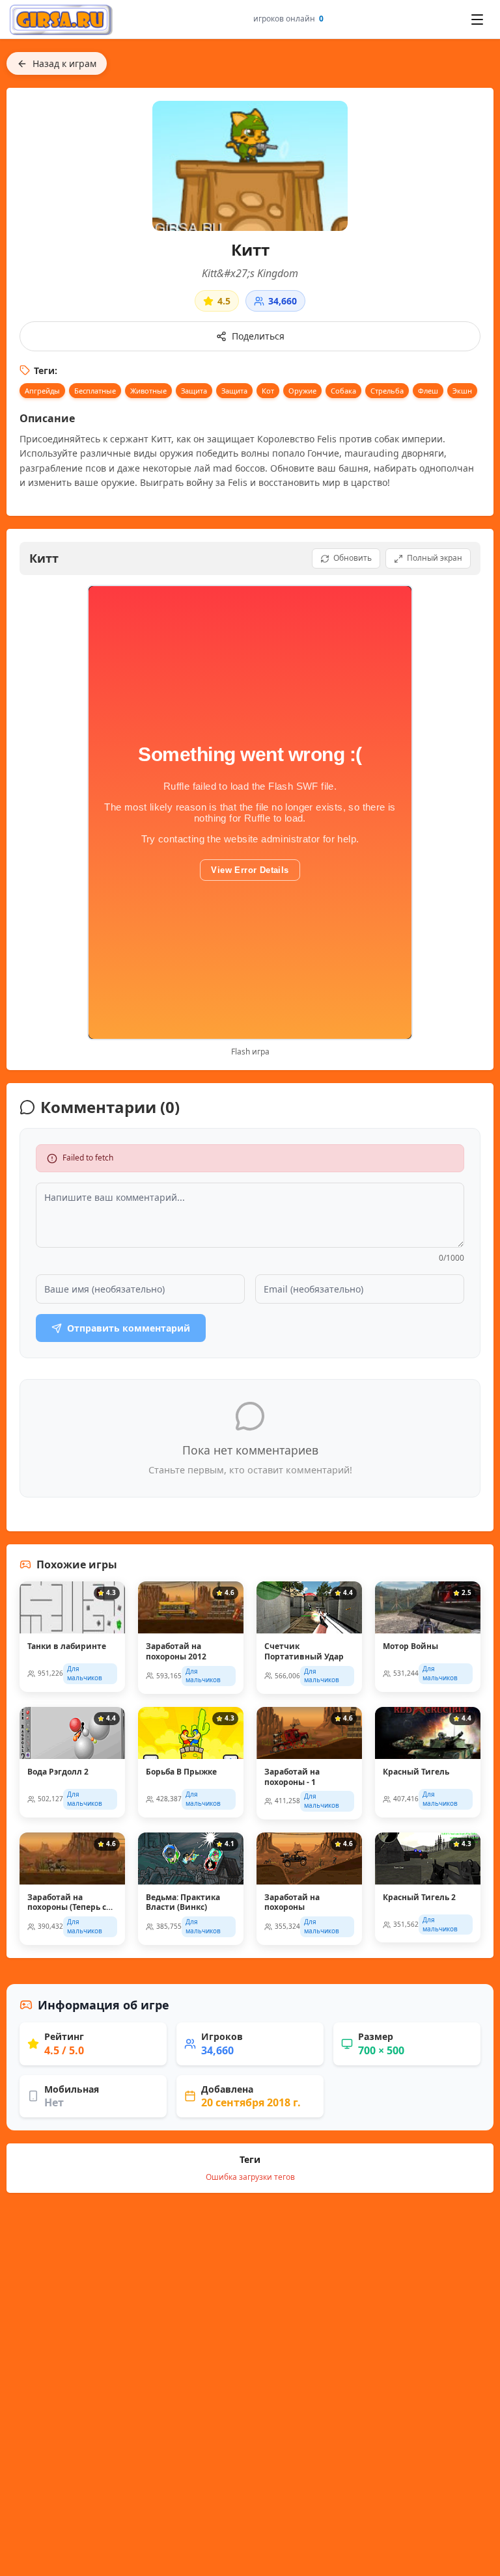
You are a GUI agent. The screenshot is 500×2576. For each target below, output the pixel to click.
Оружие (302, 391)
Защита (194, 391)
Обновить (353, 558)
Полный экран (435, 558)
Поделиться (258, 336)
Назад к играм (64, 63)
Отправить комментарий (129, 1328)
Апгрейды (42, 391)
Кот (268, 391)
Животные (148, 391)
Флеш (428, 391)
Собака (343, 391)
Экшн (462, 391)
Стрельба (387, 391)
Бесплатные (95, 391)
